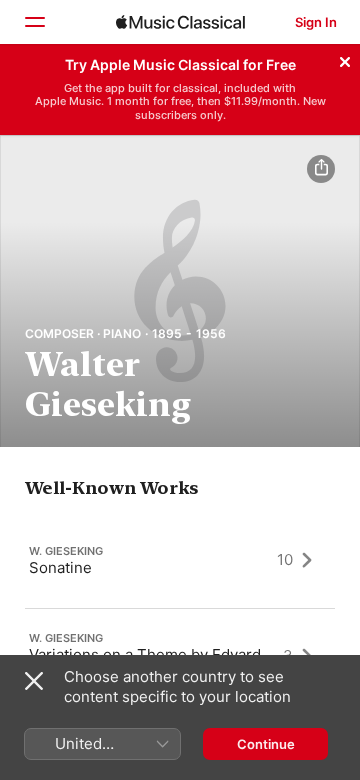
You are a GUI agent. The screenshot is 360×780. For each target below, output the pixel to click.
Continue (266, 744)
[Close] (345, 59)
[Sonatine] (180, 560)
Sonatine (60, 566)
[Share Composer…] (321, 169)
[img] (180, 22)
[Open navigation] (34, 22)
